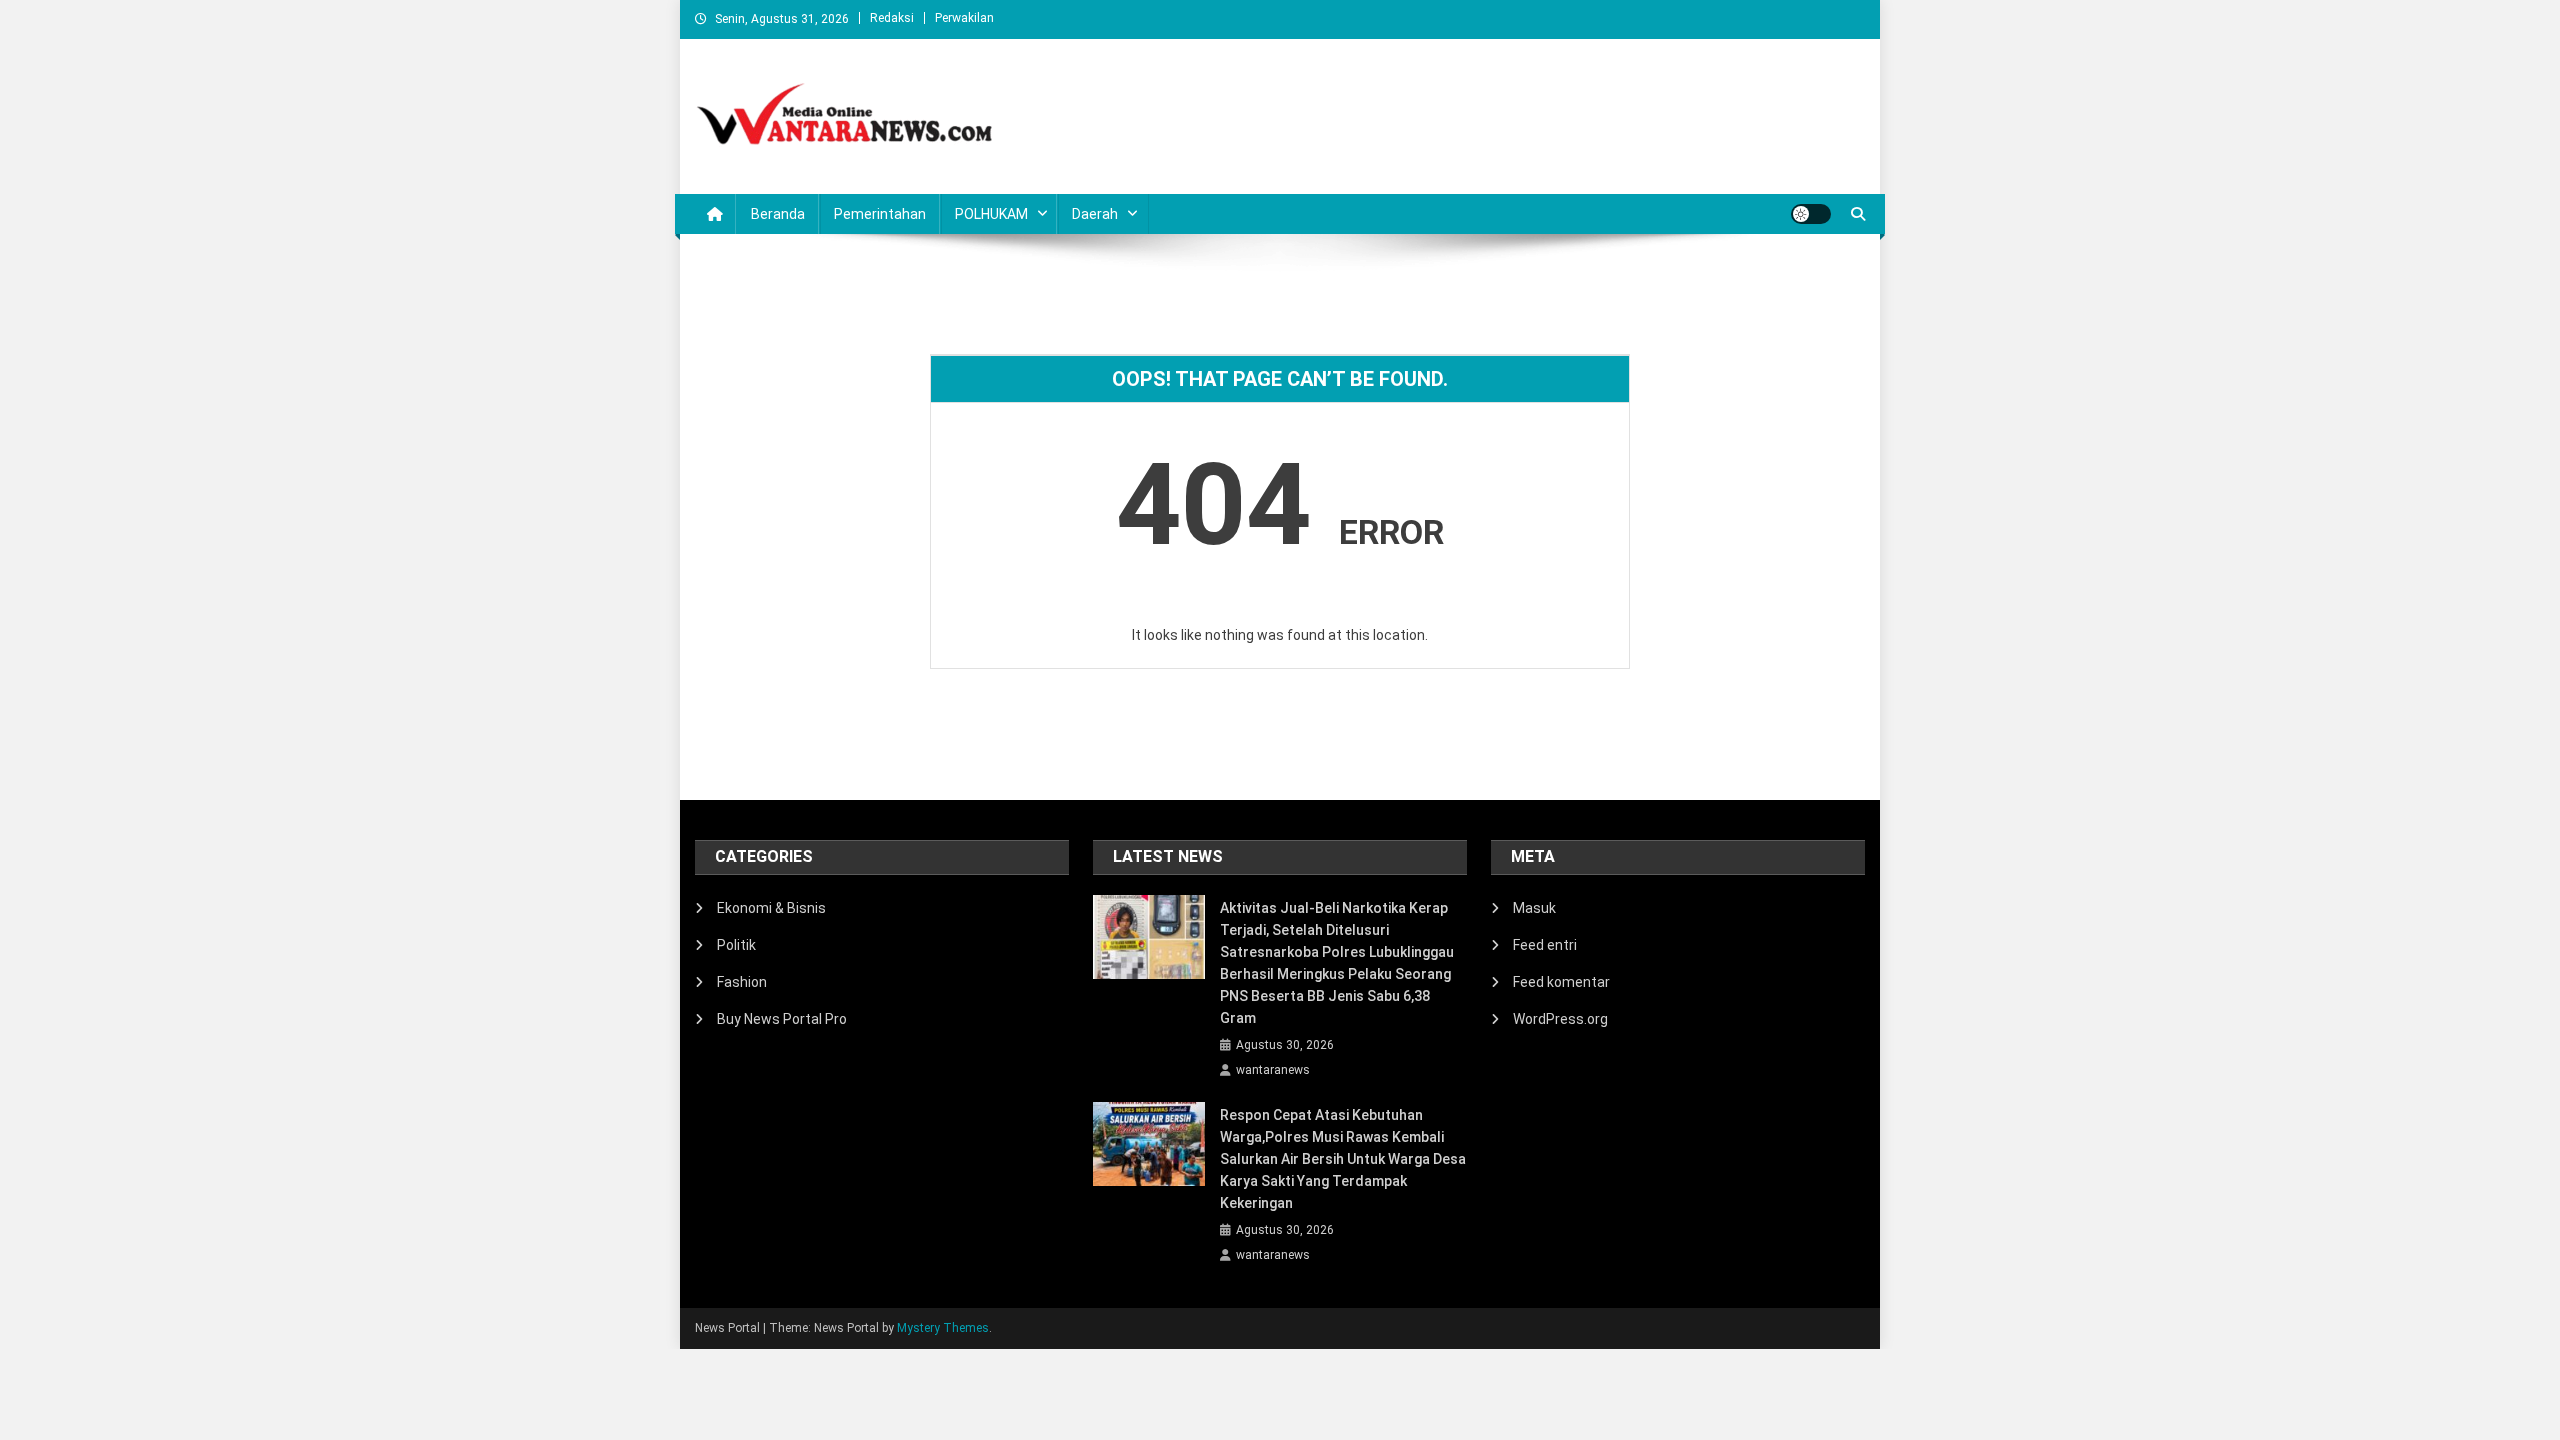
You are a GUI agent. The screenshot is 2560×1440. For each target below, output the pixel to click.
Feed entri (1545, 945)
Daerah (1095, 214)
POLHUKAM (991, 214)
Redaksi (892, 18)
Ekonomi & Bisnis (771, 908)
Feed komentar (1561, 982)
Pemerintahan (880, 214)
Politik (736, 945)
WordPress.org (1560, 1019)
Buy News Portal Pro (782, 1019)
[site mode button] (1811, 214)
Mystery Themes (943, 1328)
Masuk (1534, 908)
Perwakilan (964, 18)
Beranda (778, 214)
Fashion (742, 982)
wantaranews (1273, 1070)
